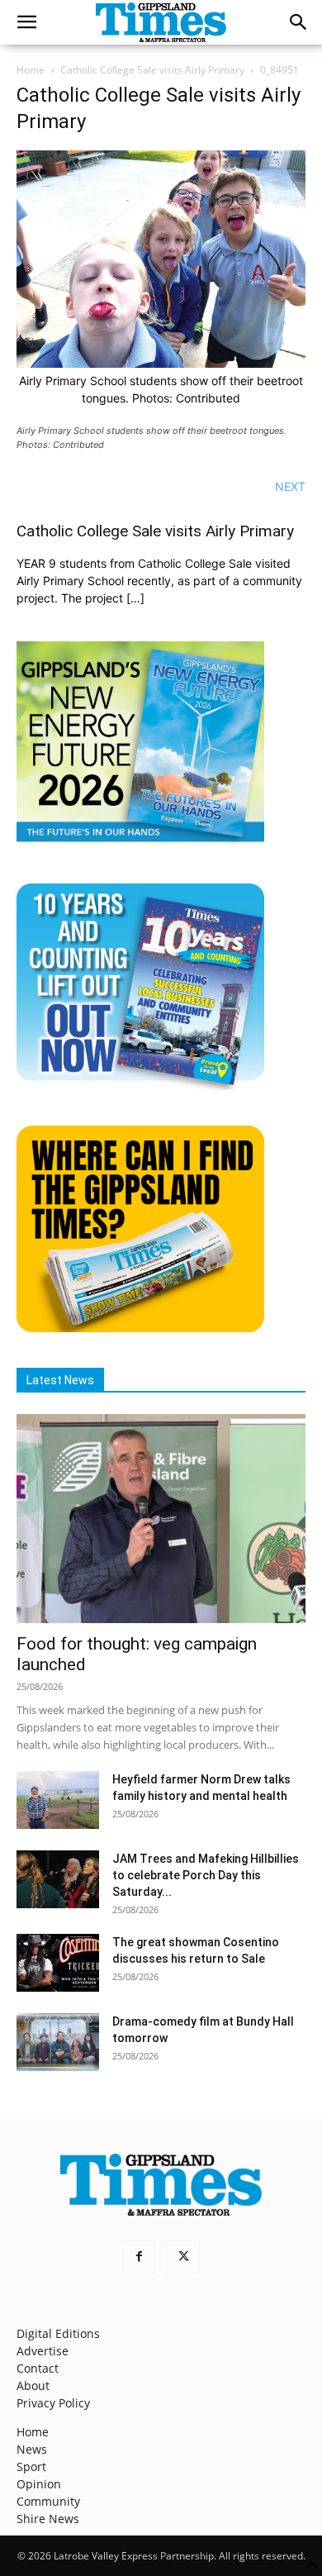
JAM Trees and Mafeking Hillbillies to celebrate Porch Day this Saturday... (206, 1875)
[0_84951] (161, 363)
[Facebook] (139, 2257)
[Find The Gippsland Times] (140, 1328)
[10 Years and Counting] (140, 1086)
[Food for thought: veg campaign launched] (161, 1519)
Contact (38, 2368)
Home (31, 70)
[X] (183, 2257)
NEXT (290, 486)
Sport (31, 2466)
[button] (26, 22)
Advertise (43, 2351)
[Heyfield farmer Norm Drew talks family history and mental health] (58, 1800)
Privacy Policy (53, 2403)
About (33, 2386)
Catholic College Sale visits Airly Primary (152, 70)
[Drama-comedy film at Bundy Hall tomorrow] (58, 2042)
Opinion (39, 2484)
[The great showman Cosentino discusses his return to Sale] (58, 1963)
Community (48, 2501)
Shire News (48, 2519)
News (32, 2449)
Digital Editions (58, 2333)
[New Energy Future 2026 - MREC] (140, 843)
